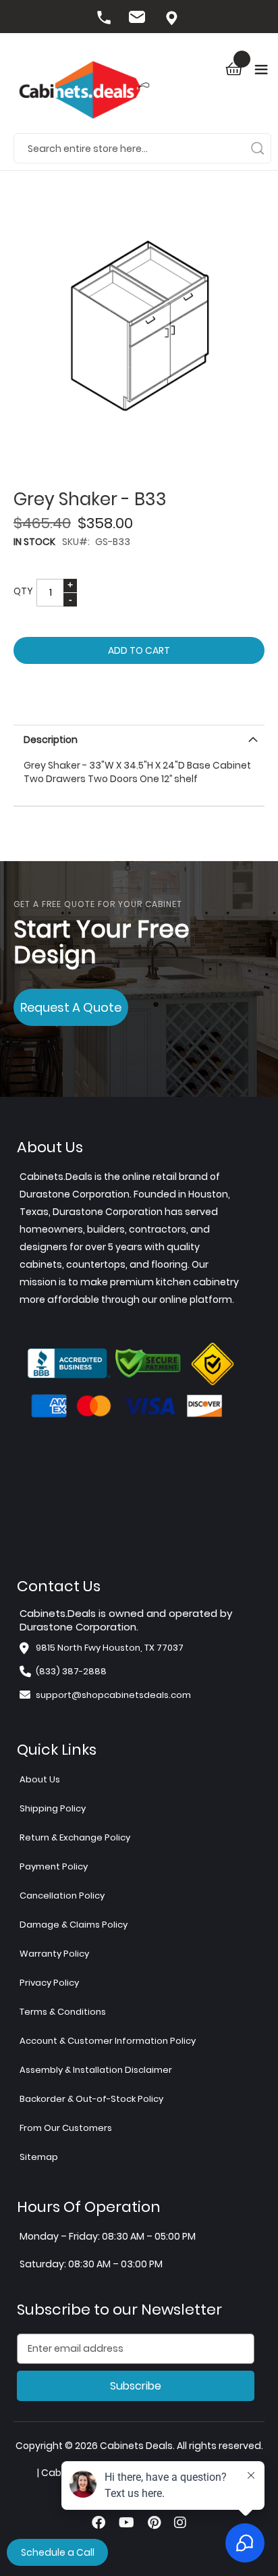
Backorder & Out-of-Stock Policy (91, 2099)
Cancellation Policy (62, 1896)
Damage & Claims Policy (74, 1925)
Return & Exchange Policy (75, 1837)
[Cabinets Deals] (84, 92)
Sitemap (39, 2157)
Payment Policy (54, 1866)
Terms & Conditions (63, 2012)
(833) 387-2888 (105, 19)
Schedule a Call (58, 2552)
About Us (40, 1779)
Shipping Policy (53, 1808)
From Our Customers (66, 2128)
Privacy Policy (49, 1983)
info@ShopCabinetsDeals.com (139, 19)
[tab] (139, 738)
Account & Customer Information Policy (108, 2041)
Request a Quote (71, 1007)
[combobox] (142, 148)
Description (51, 740)
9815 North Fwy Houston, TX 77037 (173, 19)
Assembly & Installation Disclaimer (96, 2070)
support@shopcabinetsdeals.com (113, 1695)
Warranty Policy (54, 1954)
